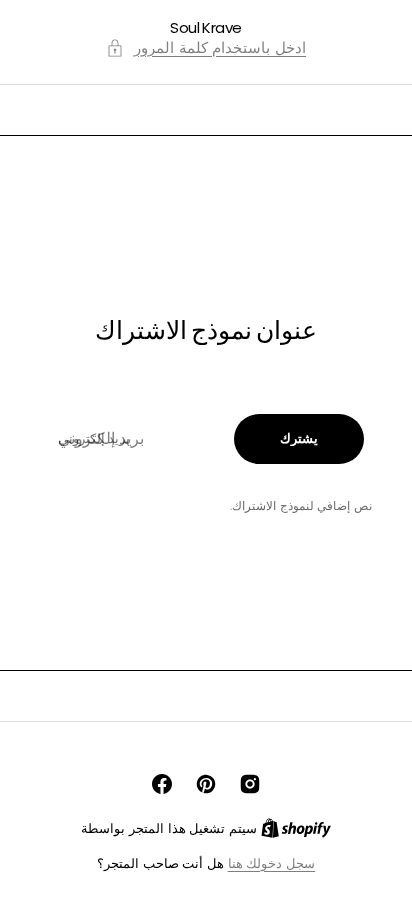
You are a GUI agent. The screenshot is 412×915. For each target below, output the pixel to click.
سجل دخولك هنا (271, 863)
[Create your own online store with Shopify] (296, 828)
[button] (206, 48)
